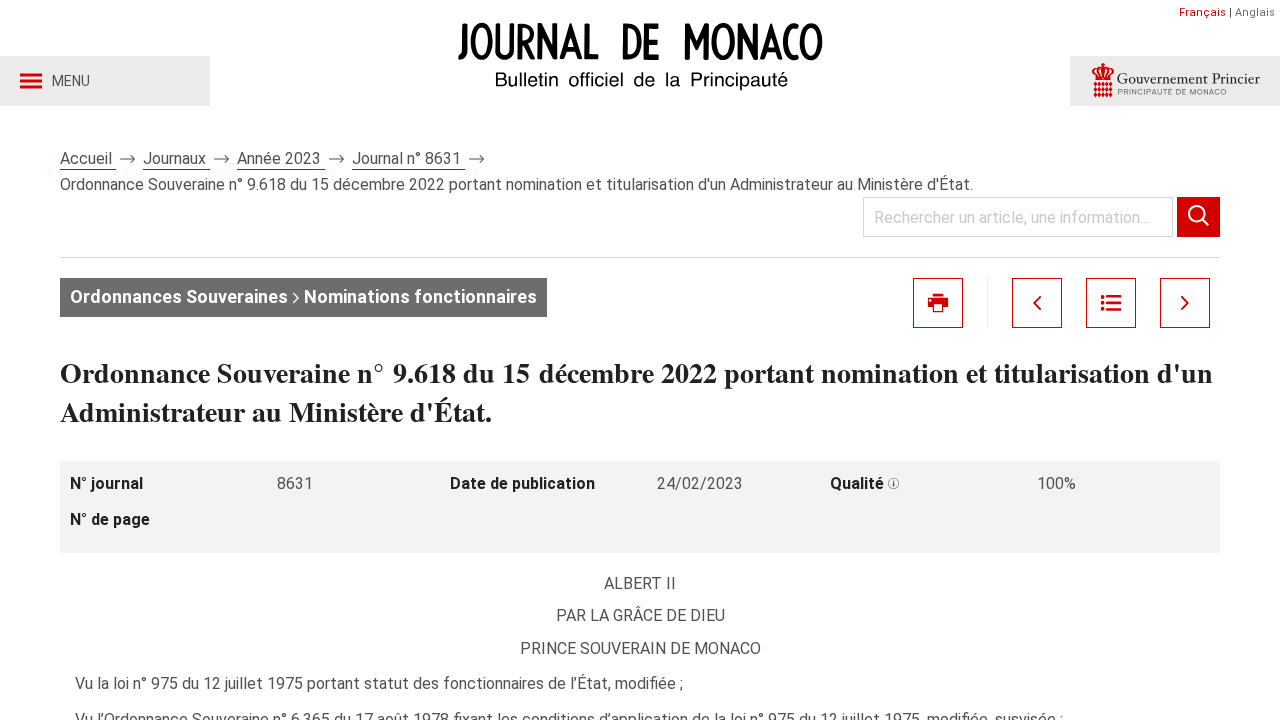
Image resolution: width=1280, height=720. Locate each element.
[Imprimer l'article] (938, 303)
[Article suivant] (1185, 303)
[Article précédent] (1037, 303)
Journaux (176, 158)
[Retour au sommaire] (1111, 303)
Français (1202, 12)
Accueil (88, 158)
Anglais (1255, 12)
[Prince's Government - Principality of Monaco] (1175, 81)
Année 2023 (281, 158)
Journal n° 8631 (408, 158)
